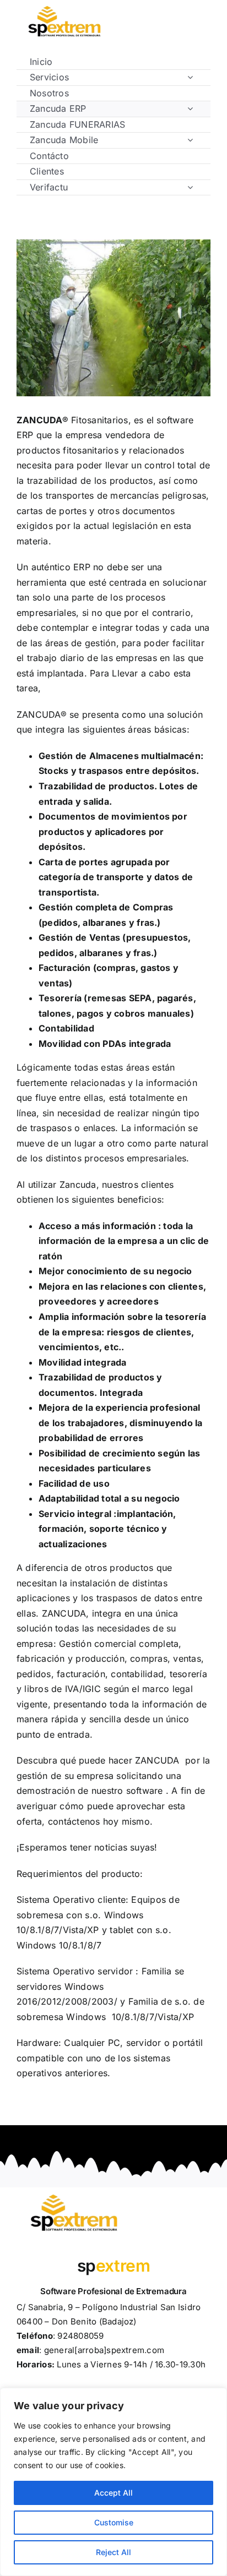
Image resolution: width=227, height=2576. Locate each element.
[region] (113, 2482)
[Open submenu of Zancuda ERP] (190, 108)
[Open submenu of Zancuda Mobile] (190, 140)
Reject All (113, 2552)
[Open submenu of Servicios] (190, 77)
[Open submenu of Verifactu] (190, 187)
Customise (114, 2522)
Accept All (113, 2493)
